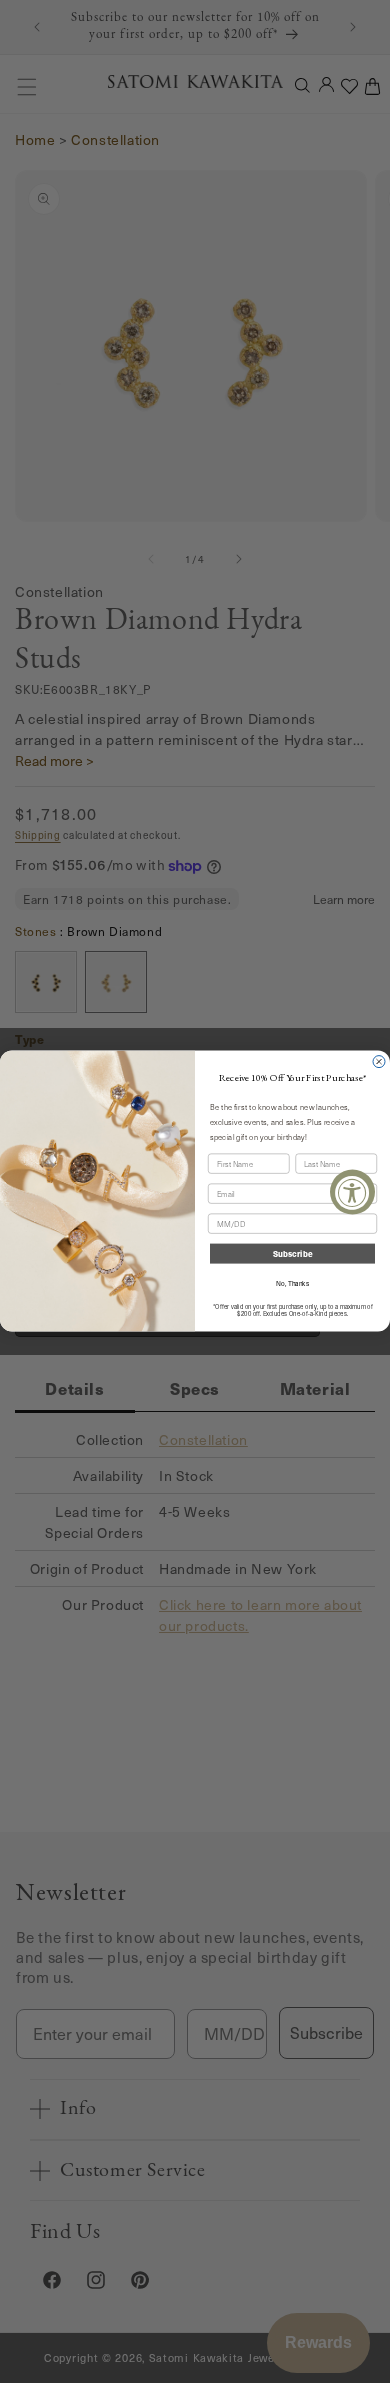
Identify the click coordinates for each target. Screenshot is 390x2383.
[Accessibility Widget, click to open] (352, 1191)
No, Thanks (292, 1283)
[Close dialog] (379, 1062)
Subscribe (293, 1254)
